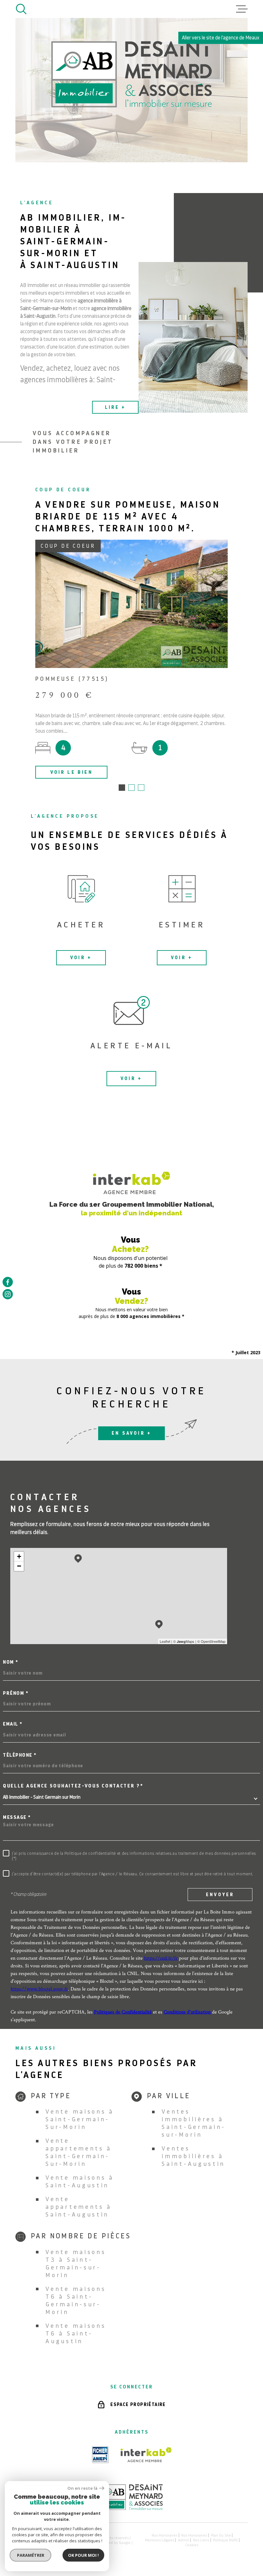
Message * (17, 1817)
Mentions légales (160, 2540)
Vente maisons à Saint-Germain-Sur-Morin (80, 2119)
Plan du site (221, 2535)
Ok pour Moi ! (83, 2555)
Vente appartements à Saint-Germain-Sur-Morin (79, 2152)
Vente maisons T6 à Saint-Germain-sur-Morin (76, 2300)
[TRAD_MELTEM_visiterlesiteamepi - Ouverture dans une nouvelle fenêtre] (100, 2455)
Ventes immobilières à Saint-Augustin (193, 2156)
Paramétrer (31, 2555)
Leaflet (165, 1641)
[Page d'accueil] (131, 2508)
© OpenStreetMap (211, 1641)
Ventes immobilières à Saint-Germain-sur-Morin (194, 2123)
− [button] (19, 1566)
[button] (122, 788)
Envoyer (220, 1894)
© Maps (184, 1641)
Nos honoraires (165, 2535)
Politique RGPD (225, 2540)
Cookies (192, 2545)
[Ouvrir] (21, 9)
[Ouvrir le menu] (242, 9)
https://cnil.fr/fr (161, 1958)
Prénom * (16, 1693)
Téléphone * (20, 1755)
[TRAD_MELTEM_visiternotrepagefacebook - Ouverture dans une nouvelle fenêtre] (8, 1282)
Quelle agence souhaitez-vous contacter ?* (73, 1786)
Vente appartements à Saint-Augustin (79, 2207)
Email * (13, 1724)
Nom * (11, 1662)
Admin (184, 2540)
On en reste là (82, 2488)
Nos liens (201, 2540)
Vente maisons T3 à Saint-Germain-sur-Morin (76, 2264)
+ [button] (19, 1556)
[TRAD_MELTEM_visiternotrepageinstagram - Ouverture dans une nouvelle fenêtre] (8, 1294)
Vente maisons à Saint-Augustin (80, 2181)
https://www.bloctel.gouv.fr (39, 1989)
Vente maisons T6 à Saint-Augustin (76, 2333)
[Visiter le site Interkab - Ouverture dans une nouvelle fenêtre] (146, 2455)
